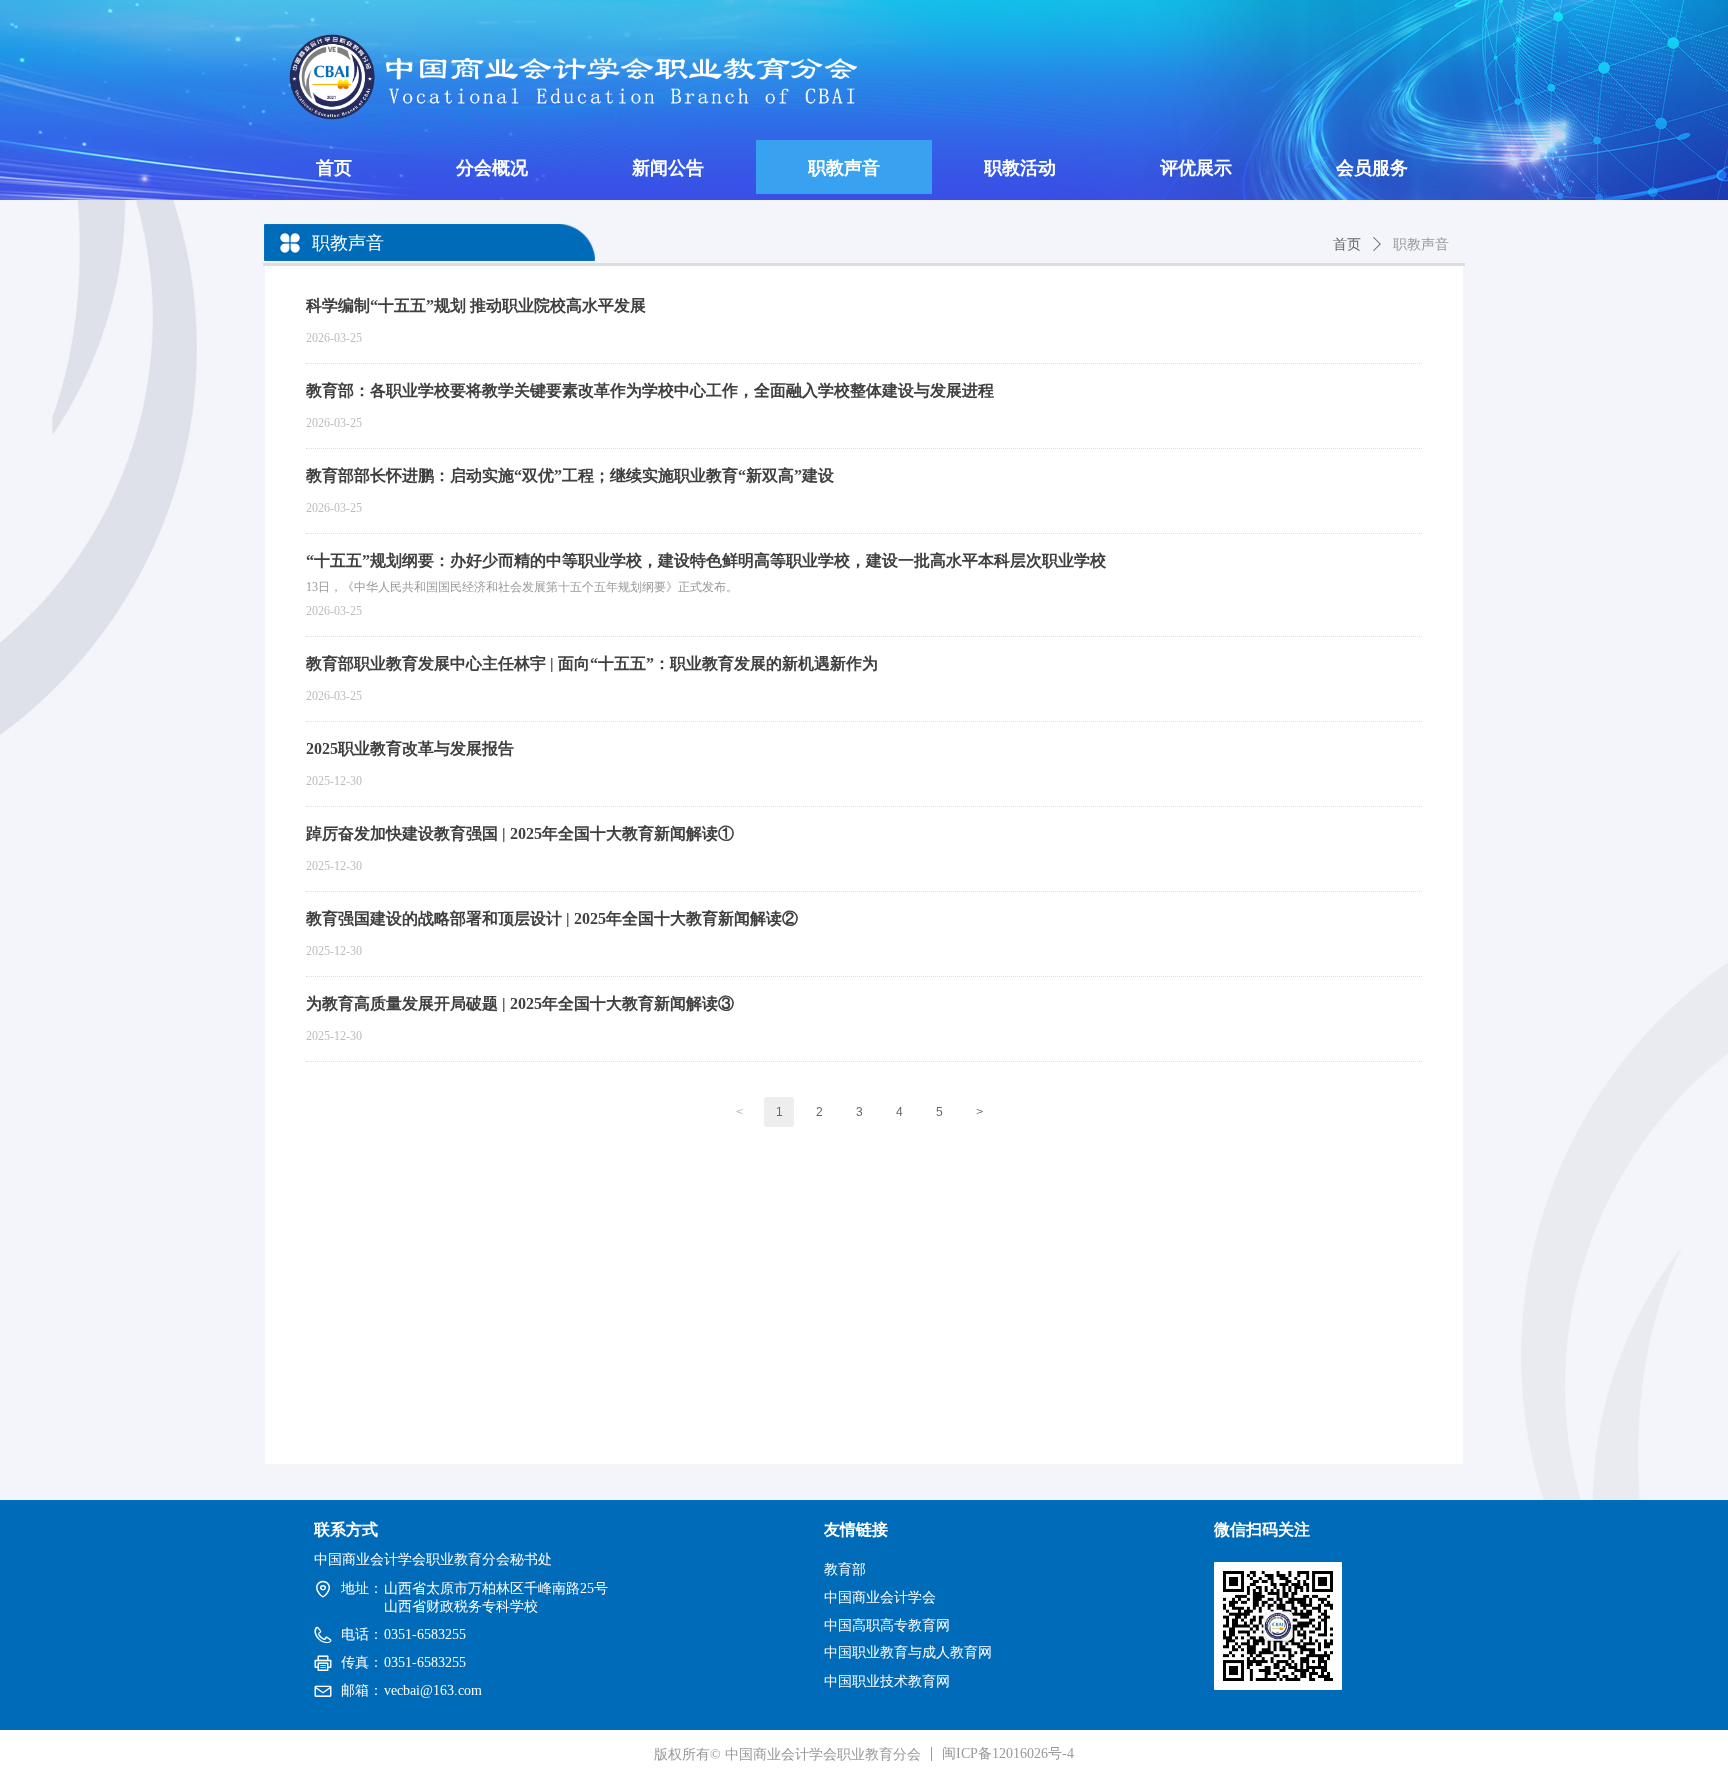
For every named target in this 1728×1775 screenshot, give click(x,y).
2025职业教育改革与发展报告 (410, 748)
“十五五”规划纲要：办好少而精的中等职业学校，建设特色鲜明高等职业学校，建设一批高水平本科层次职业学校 (706, 560)
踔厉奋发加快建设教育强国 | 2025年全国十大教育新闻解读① (520, 833)
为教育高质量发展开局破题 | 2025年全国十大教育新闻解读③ (520, 1003)
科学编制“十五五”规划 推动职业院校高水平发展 (476, 305)
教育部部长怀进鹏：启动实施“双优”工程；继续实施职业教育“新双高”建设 (570, 475)
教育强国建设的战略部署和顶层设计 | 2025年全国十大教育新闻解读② (552, 918)
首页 (1347, 244)
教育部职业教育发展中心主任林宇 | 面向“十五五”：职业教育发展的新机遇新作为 (592, 663)
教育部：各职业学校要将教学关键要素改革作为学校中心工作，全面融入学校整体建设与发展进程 (650, 390)
